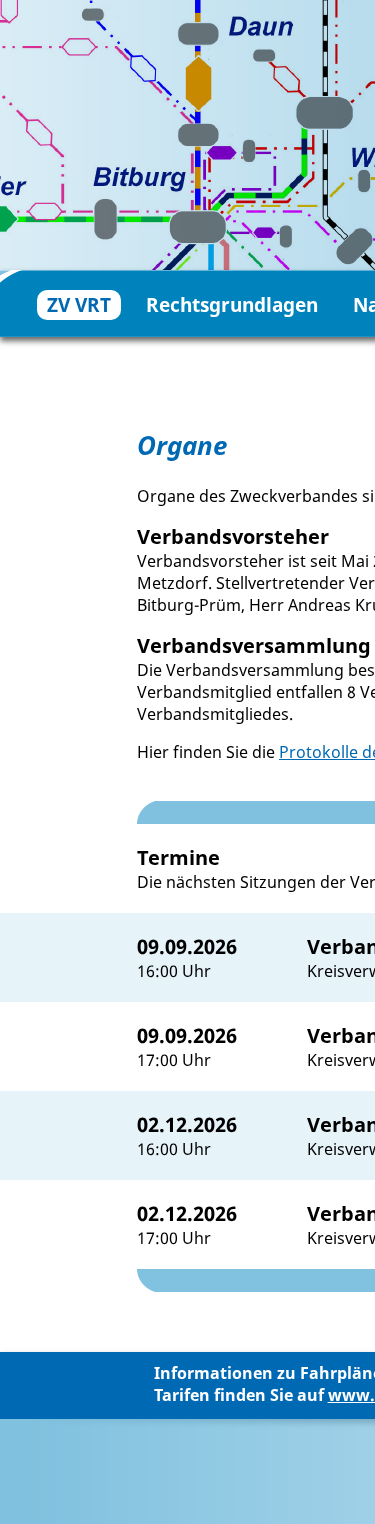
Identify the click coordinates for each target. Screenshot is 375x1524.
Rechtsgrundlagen (232, 304)
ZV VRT (79, 304)
